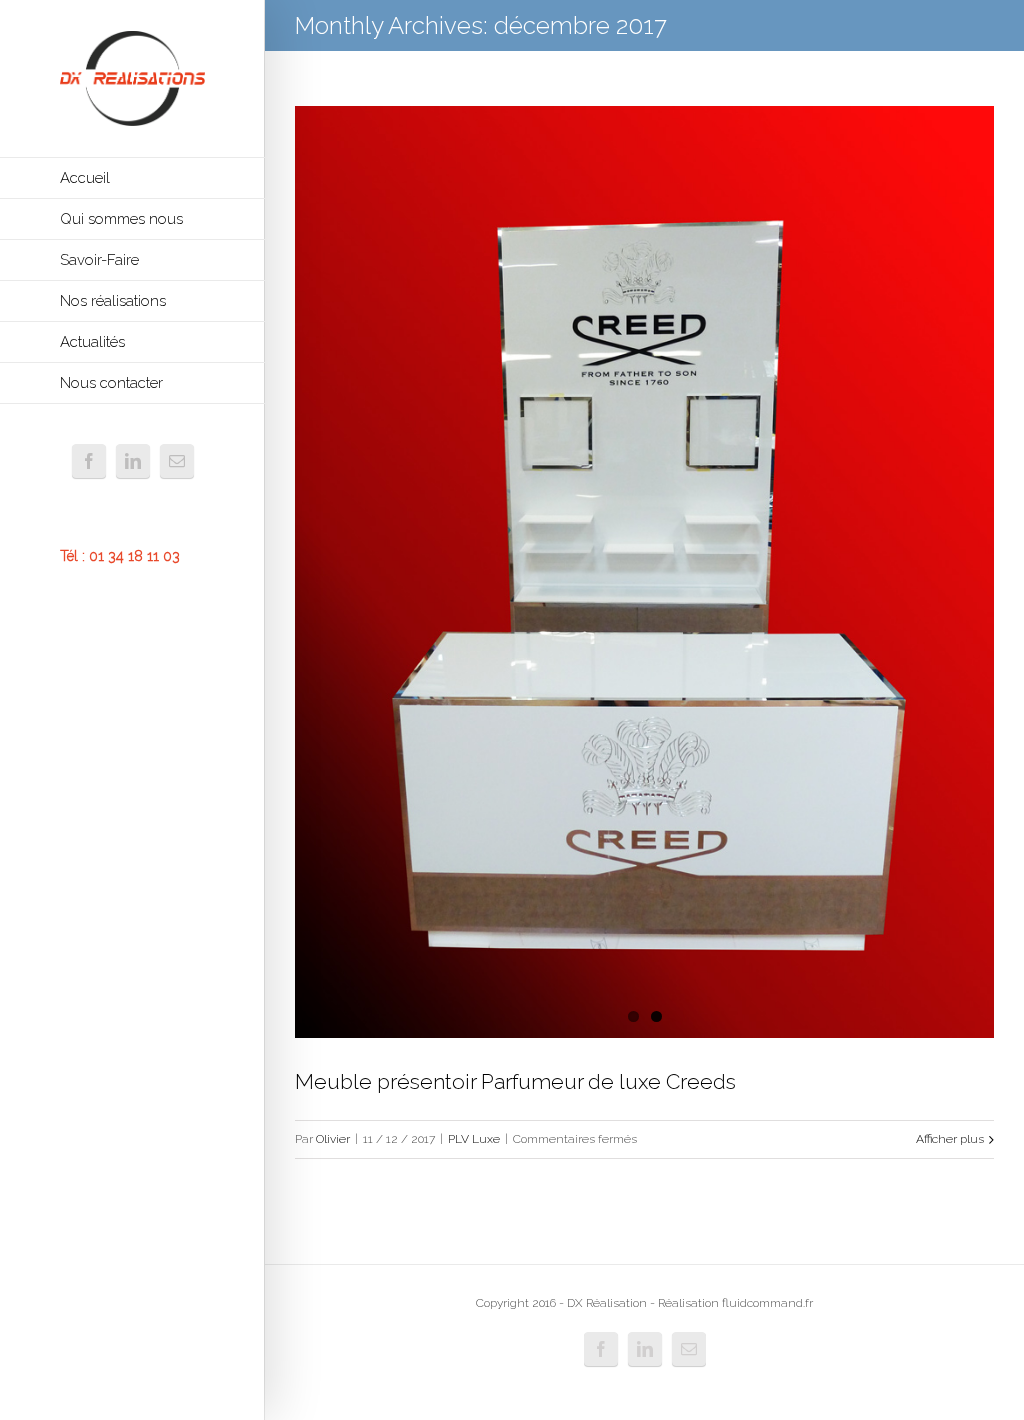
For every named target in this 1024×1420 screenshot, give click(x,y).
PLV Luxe (474, 1139)
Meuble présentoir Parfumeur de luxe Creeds (515, 1081)
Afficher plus (950, 1139)
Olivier (333, 1139)
